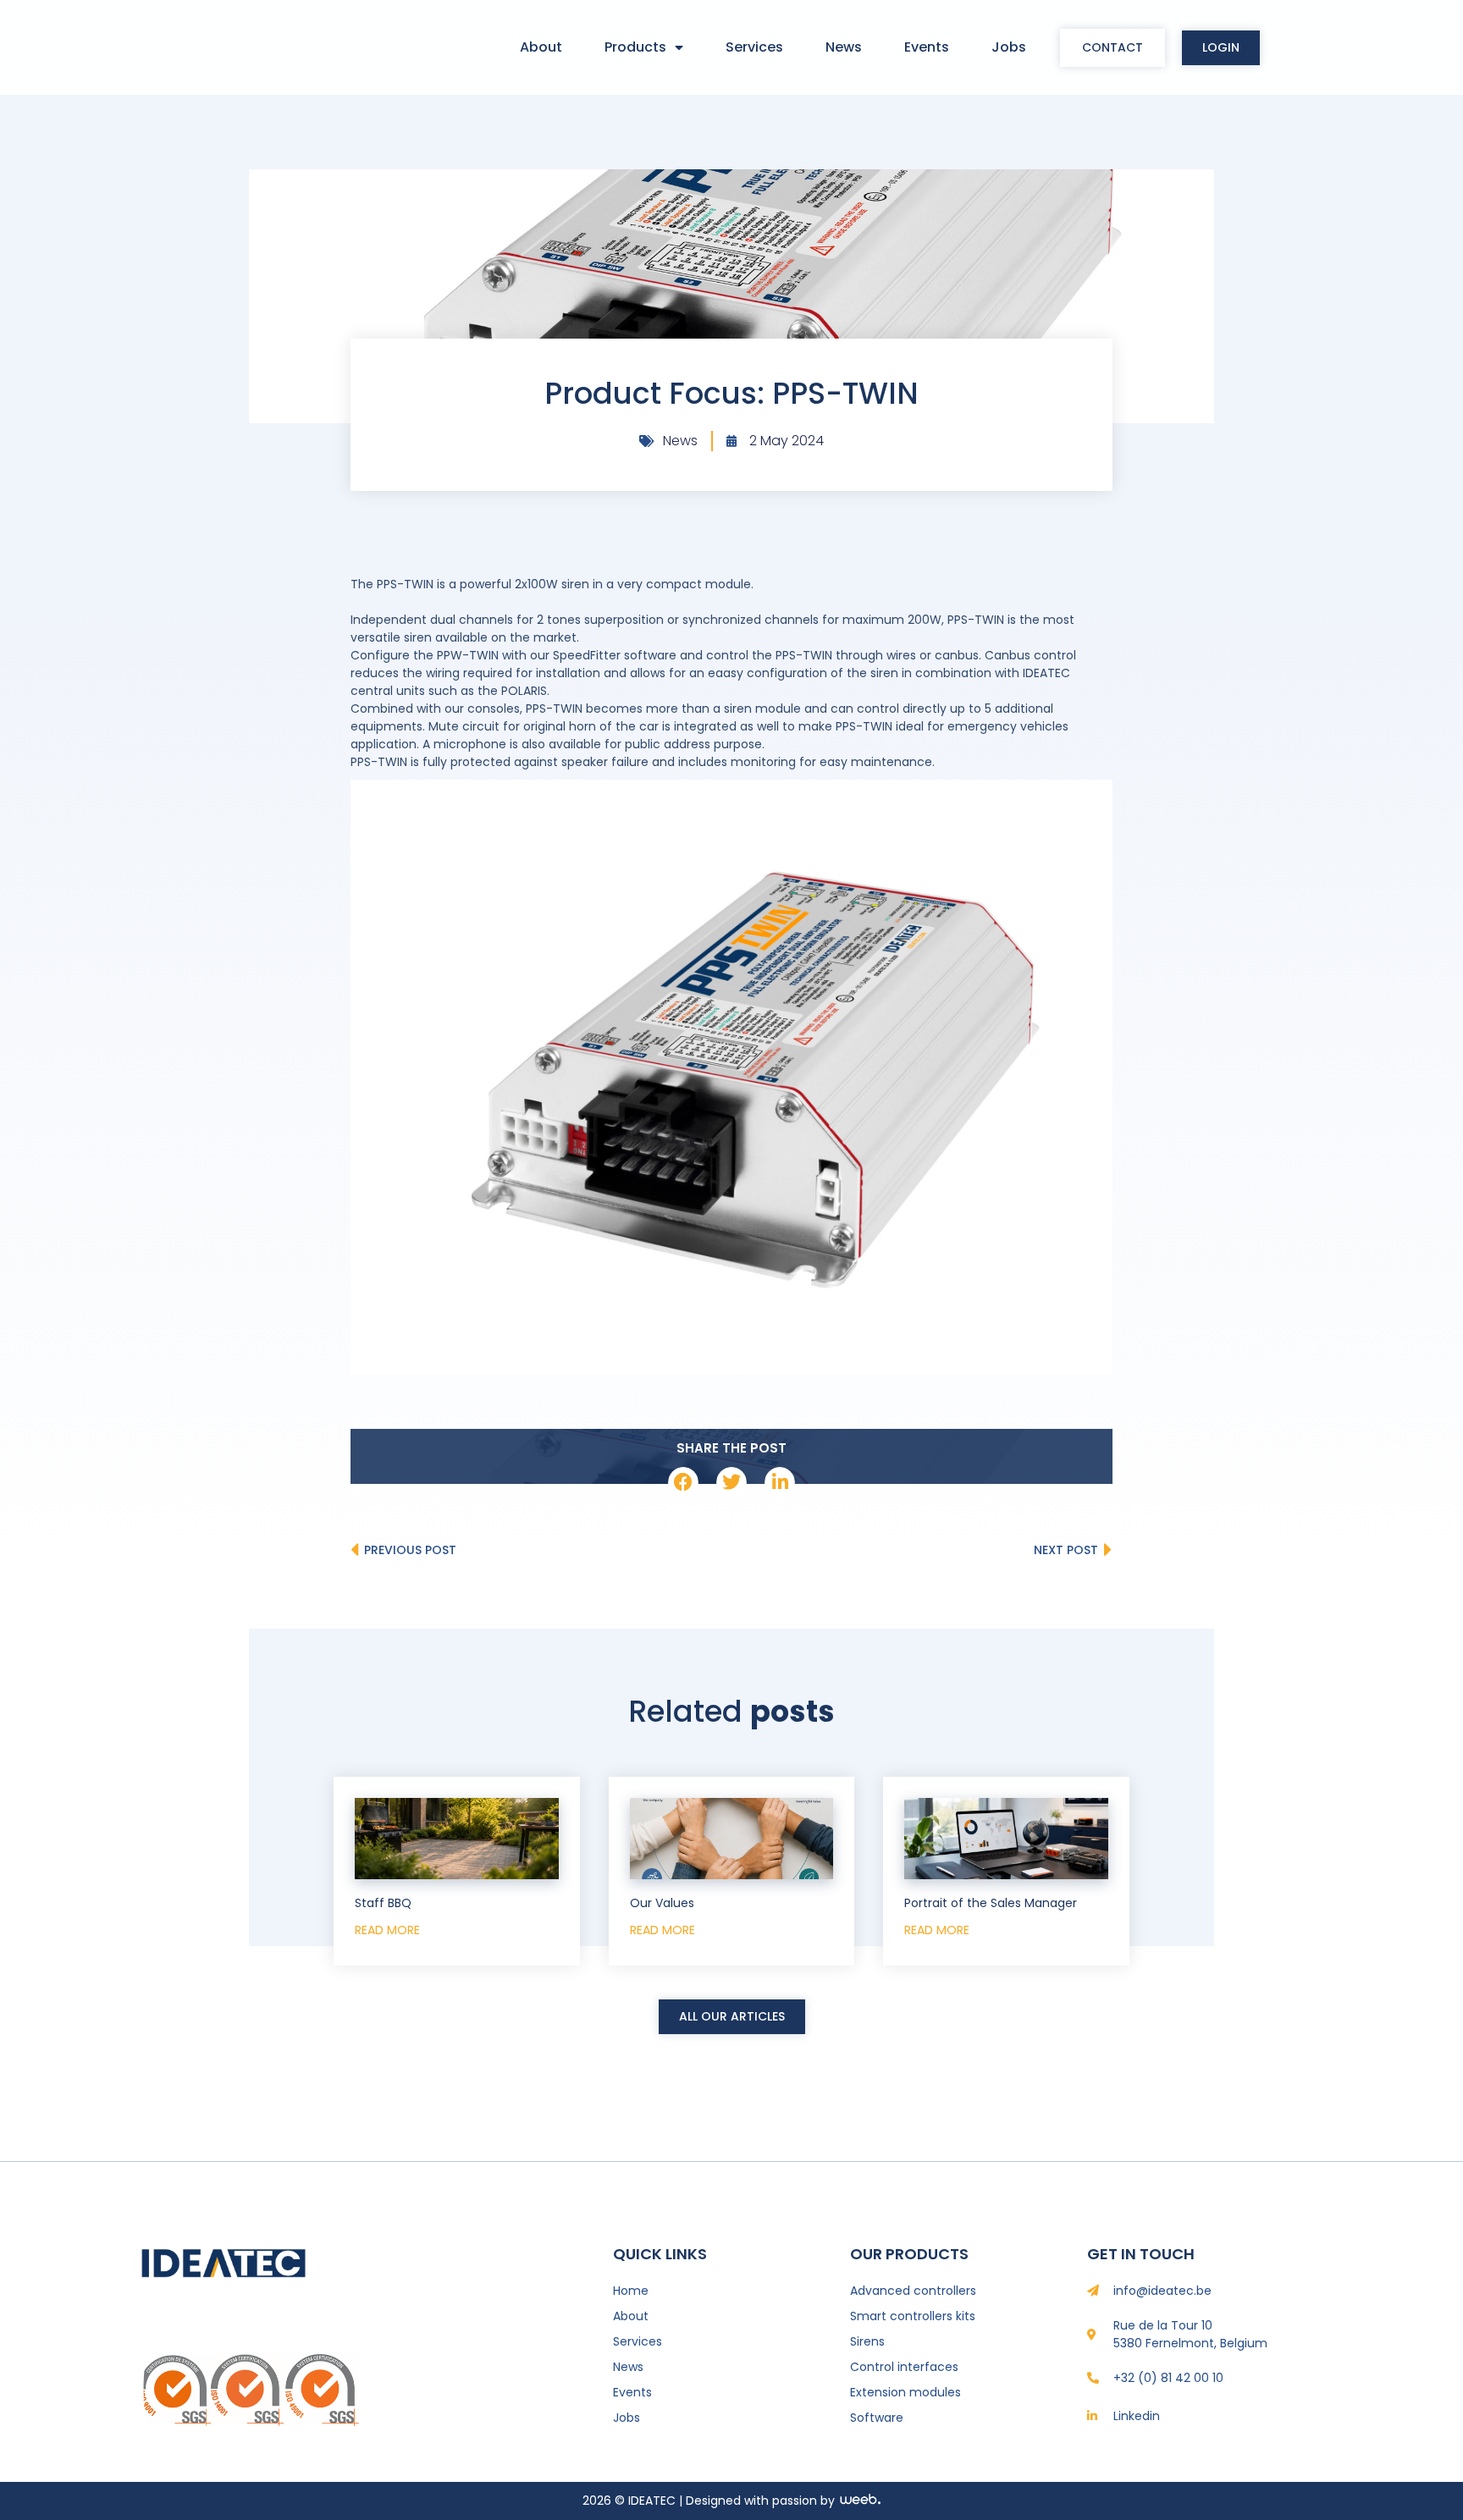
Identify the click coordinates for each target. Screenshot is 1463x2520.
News (844, 47)
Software (877, 2418)
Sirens (867, 2341)
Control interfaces (904, 2367)
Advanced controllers (913, 2291)
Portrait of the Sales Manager (991, 1903)
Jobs (1009, 47)
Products (635, 47)
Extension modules (905, 2392)
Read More (387, 1930)
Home (631, 2291)
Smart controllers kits (913, 2316)
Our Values (662, 1903)
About (541, 47)
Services (754, 47)
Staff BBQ (383, 1903)
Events (927, 47)
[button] (683, 1482)
